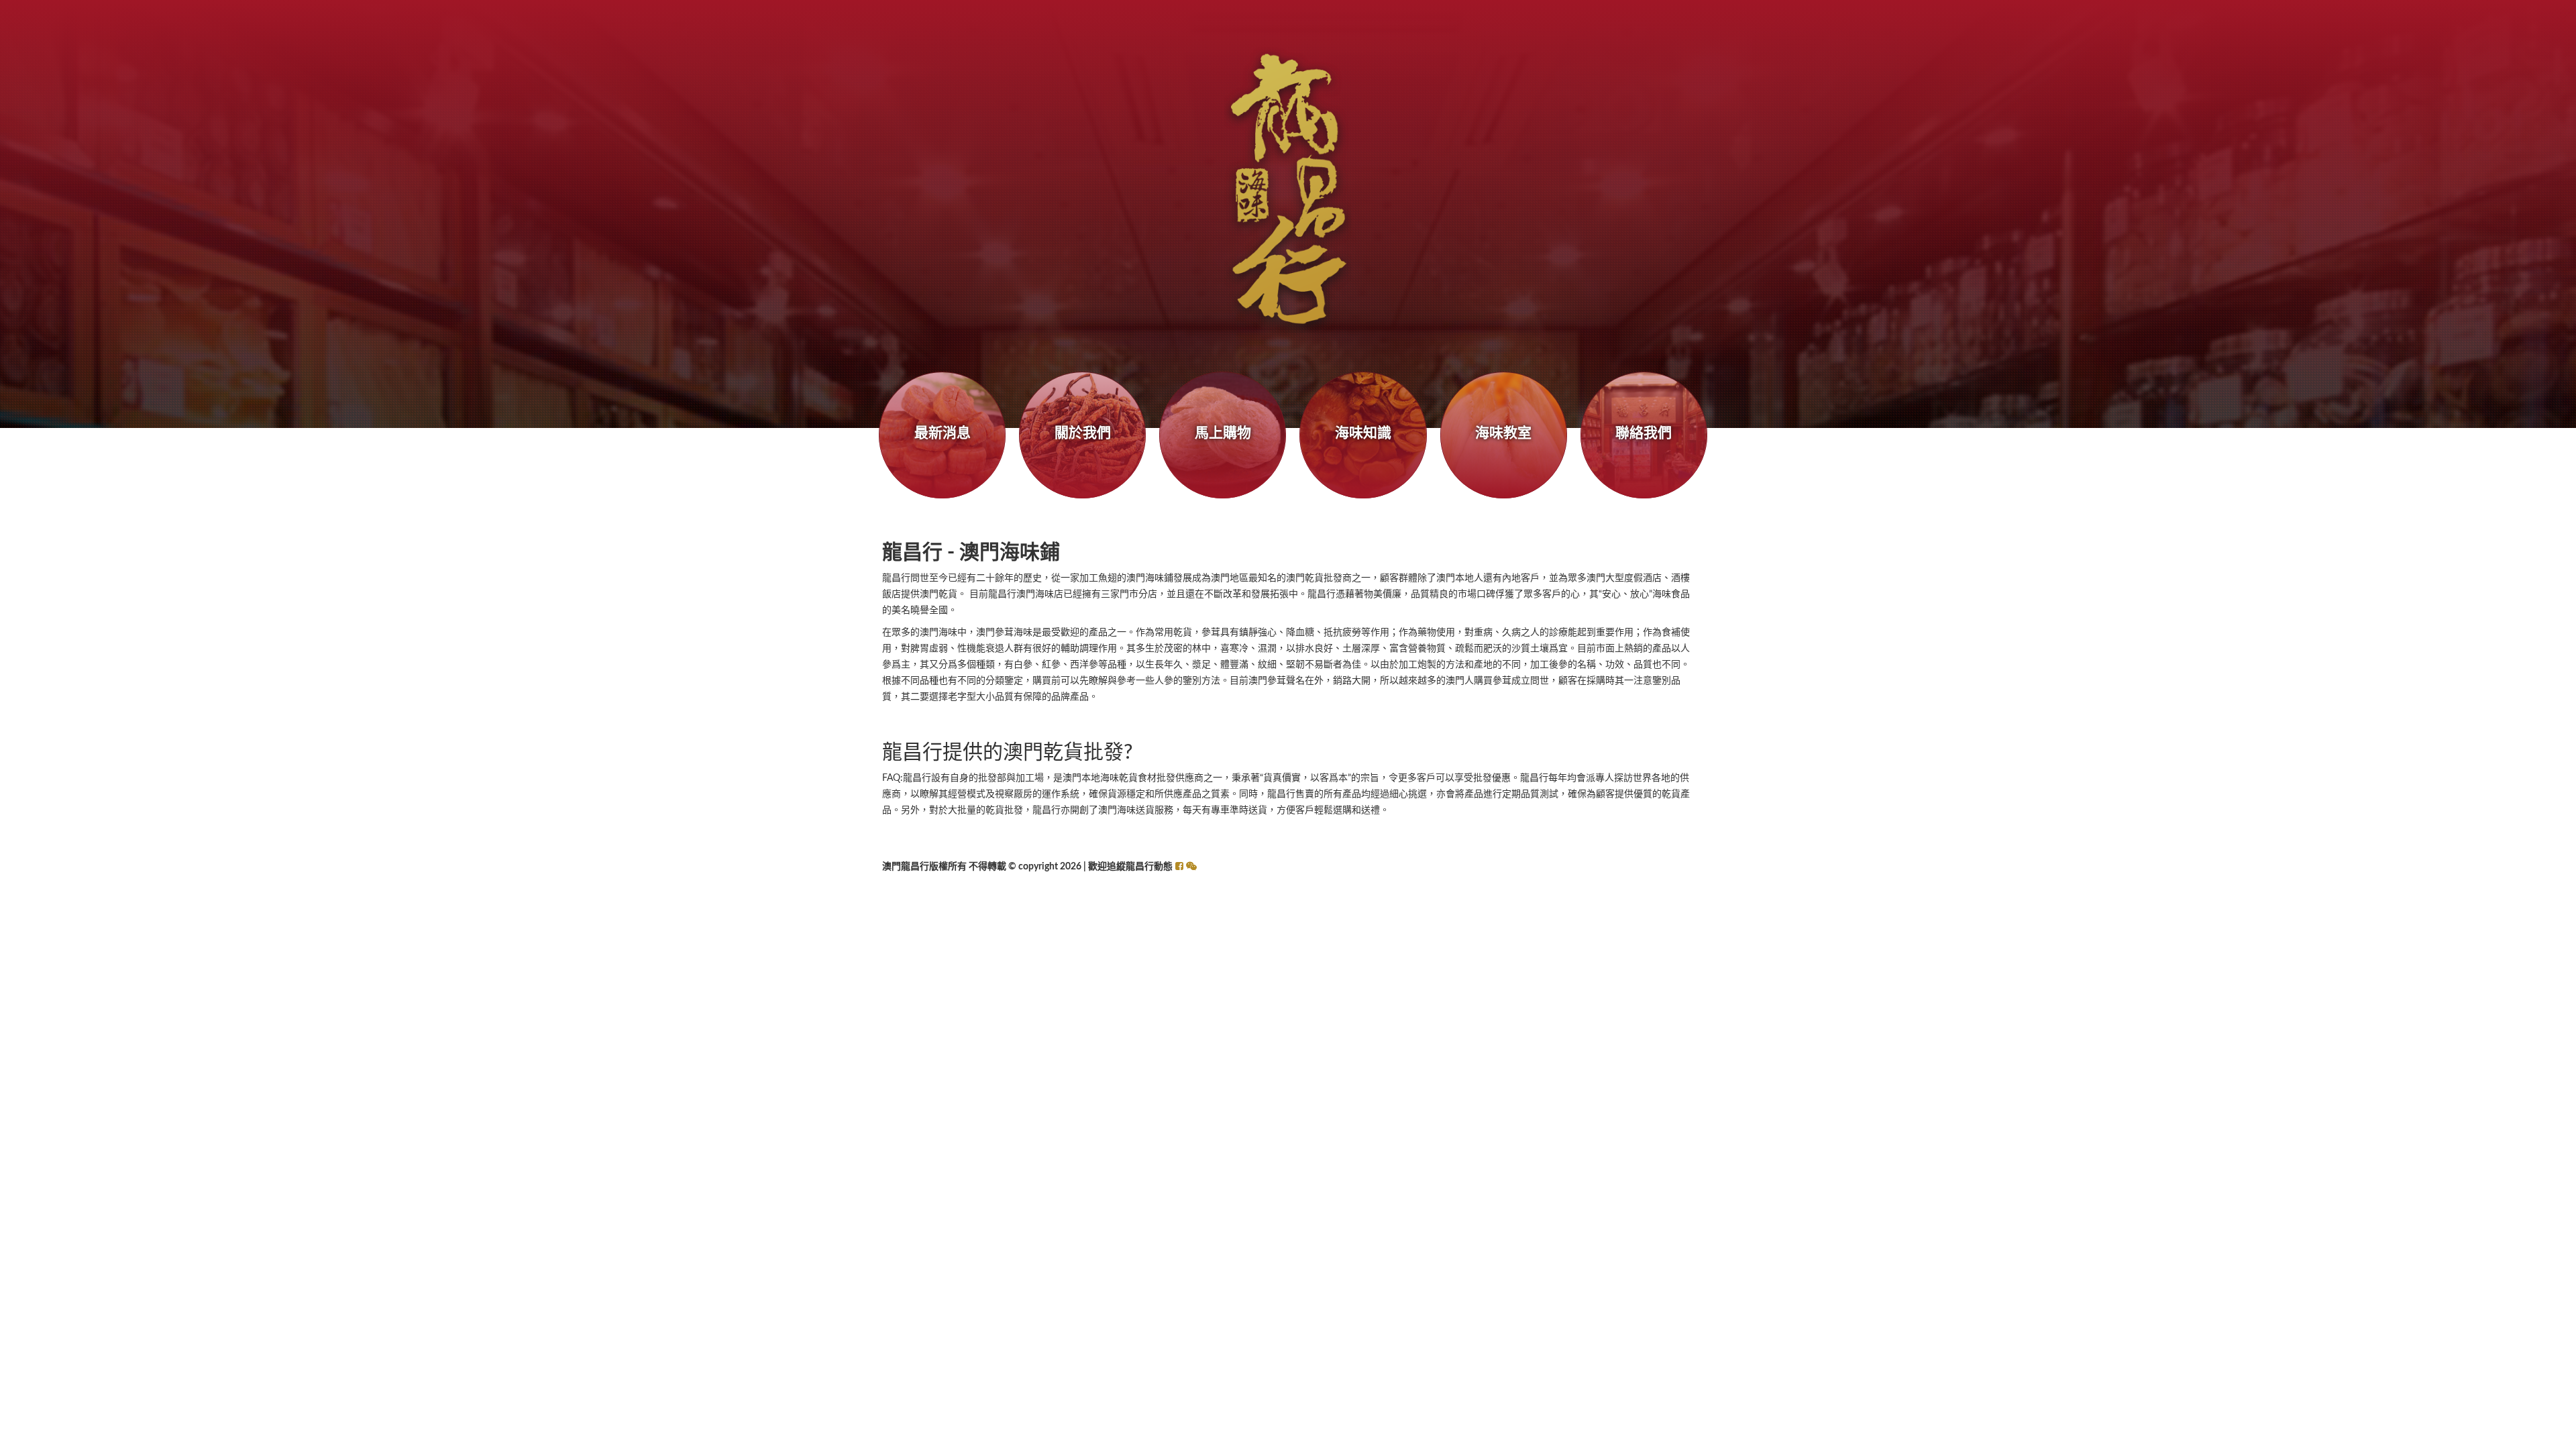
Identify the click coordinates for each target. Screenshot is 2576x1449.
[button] (1191, 867)
